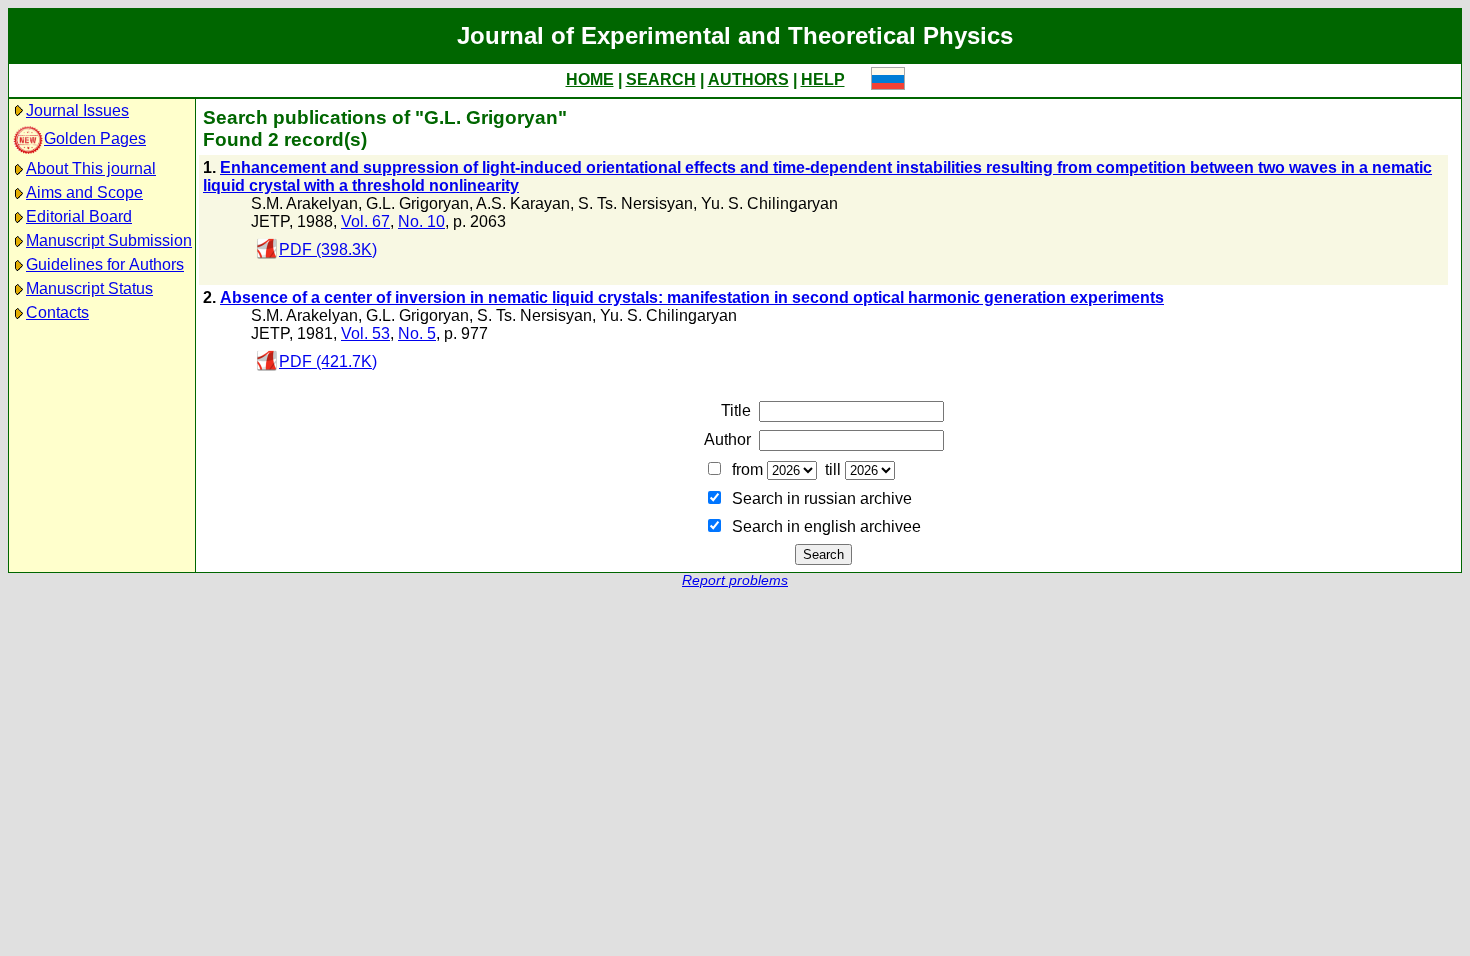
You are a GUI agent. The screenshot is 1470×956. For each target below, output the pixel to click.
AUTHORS (748, 79)
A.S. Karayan (523, 203)
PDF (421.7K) (328, 361)
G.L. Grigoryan (417, 203)
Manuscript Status (89, 288)
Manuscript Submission (109, 240)
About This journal (91, 168)
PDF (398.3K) (328, 249)
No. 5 (417, 333)
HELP (823, 79)
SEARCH (661, 79)
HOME (590, 79)
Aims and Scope (84, 192)
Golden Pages (95, 138)
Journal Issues (77, 110)
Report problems (735, 580)
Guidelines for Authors (105, 264)
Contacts (57, 312)
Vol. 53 (365, 333)
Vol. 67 (365, 221)
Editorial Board (79, 216)
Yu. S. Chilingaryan (769, 203)
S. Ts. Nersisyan (635, 203)
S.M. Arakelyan (304, 203)
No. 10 (421, 221)
